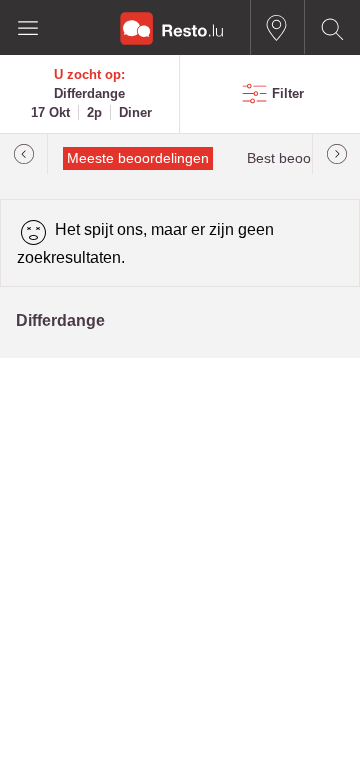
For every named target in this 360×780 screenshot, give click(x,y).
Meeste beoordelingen (138, 158)
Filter (288, 93)
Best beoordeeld (299, 158)
